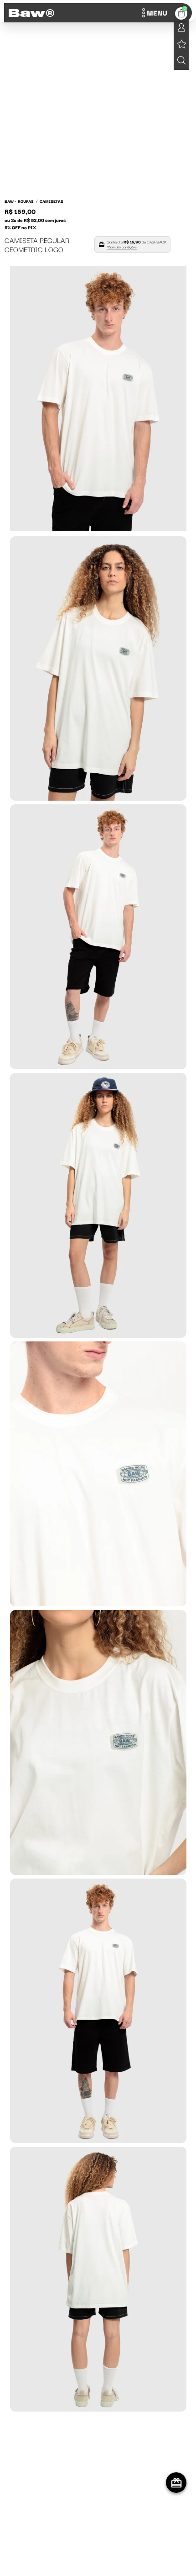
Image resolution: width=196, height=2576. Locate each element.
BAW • (10, 201)
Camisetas (52, 201)
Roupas (26, 201)
